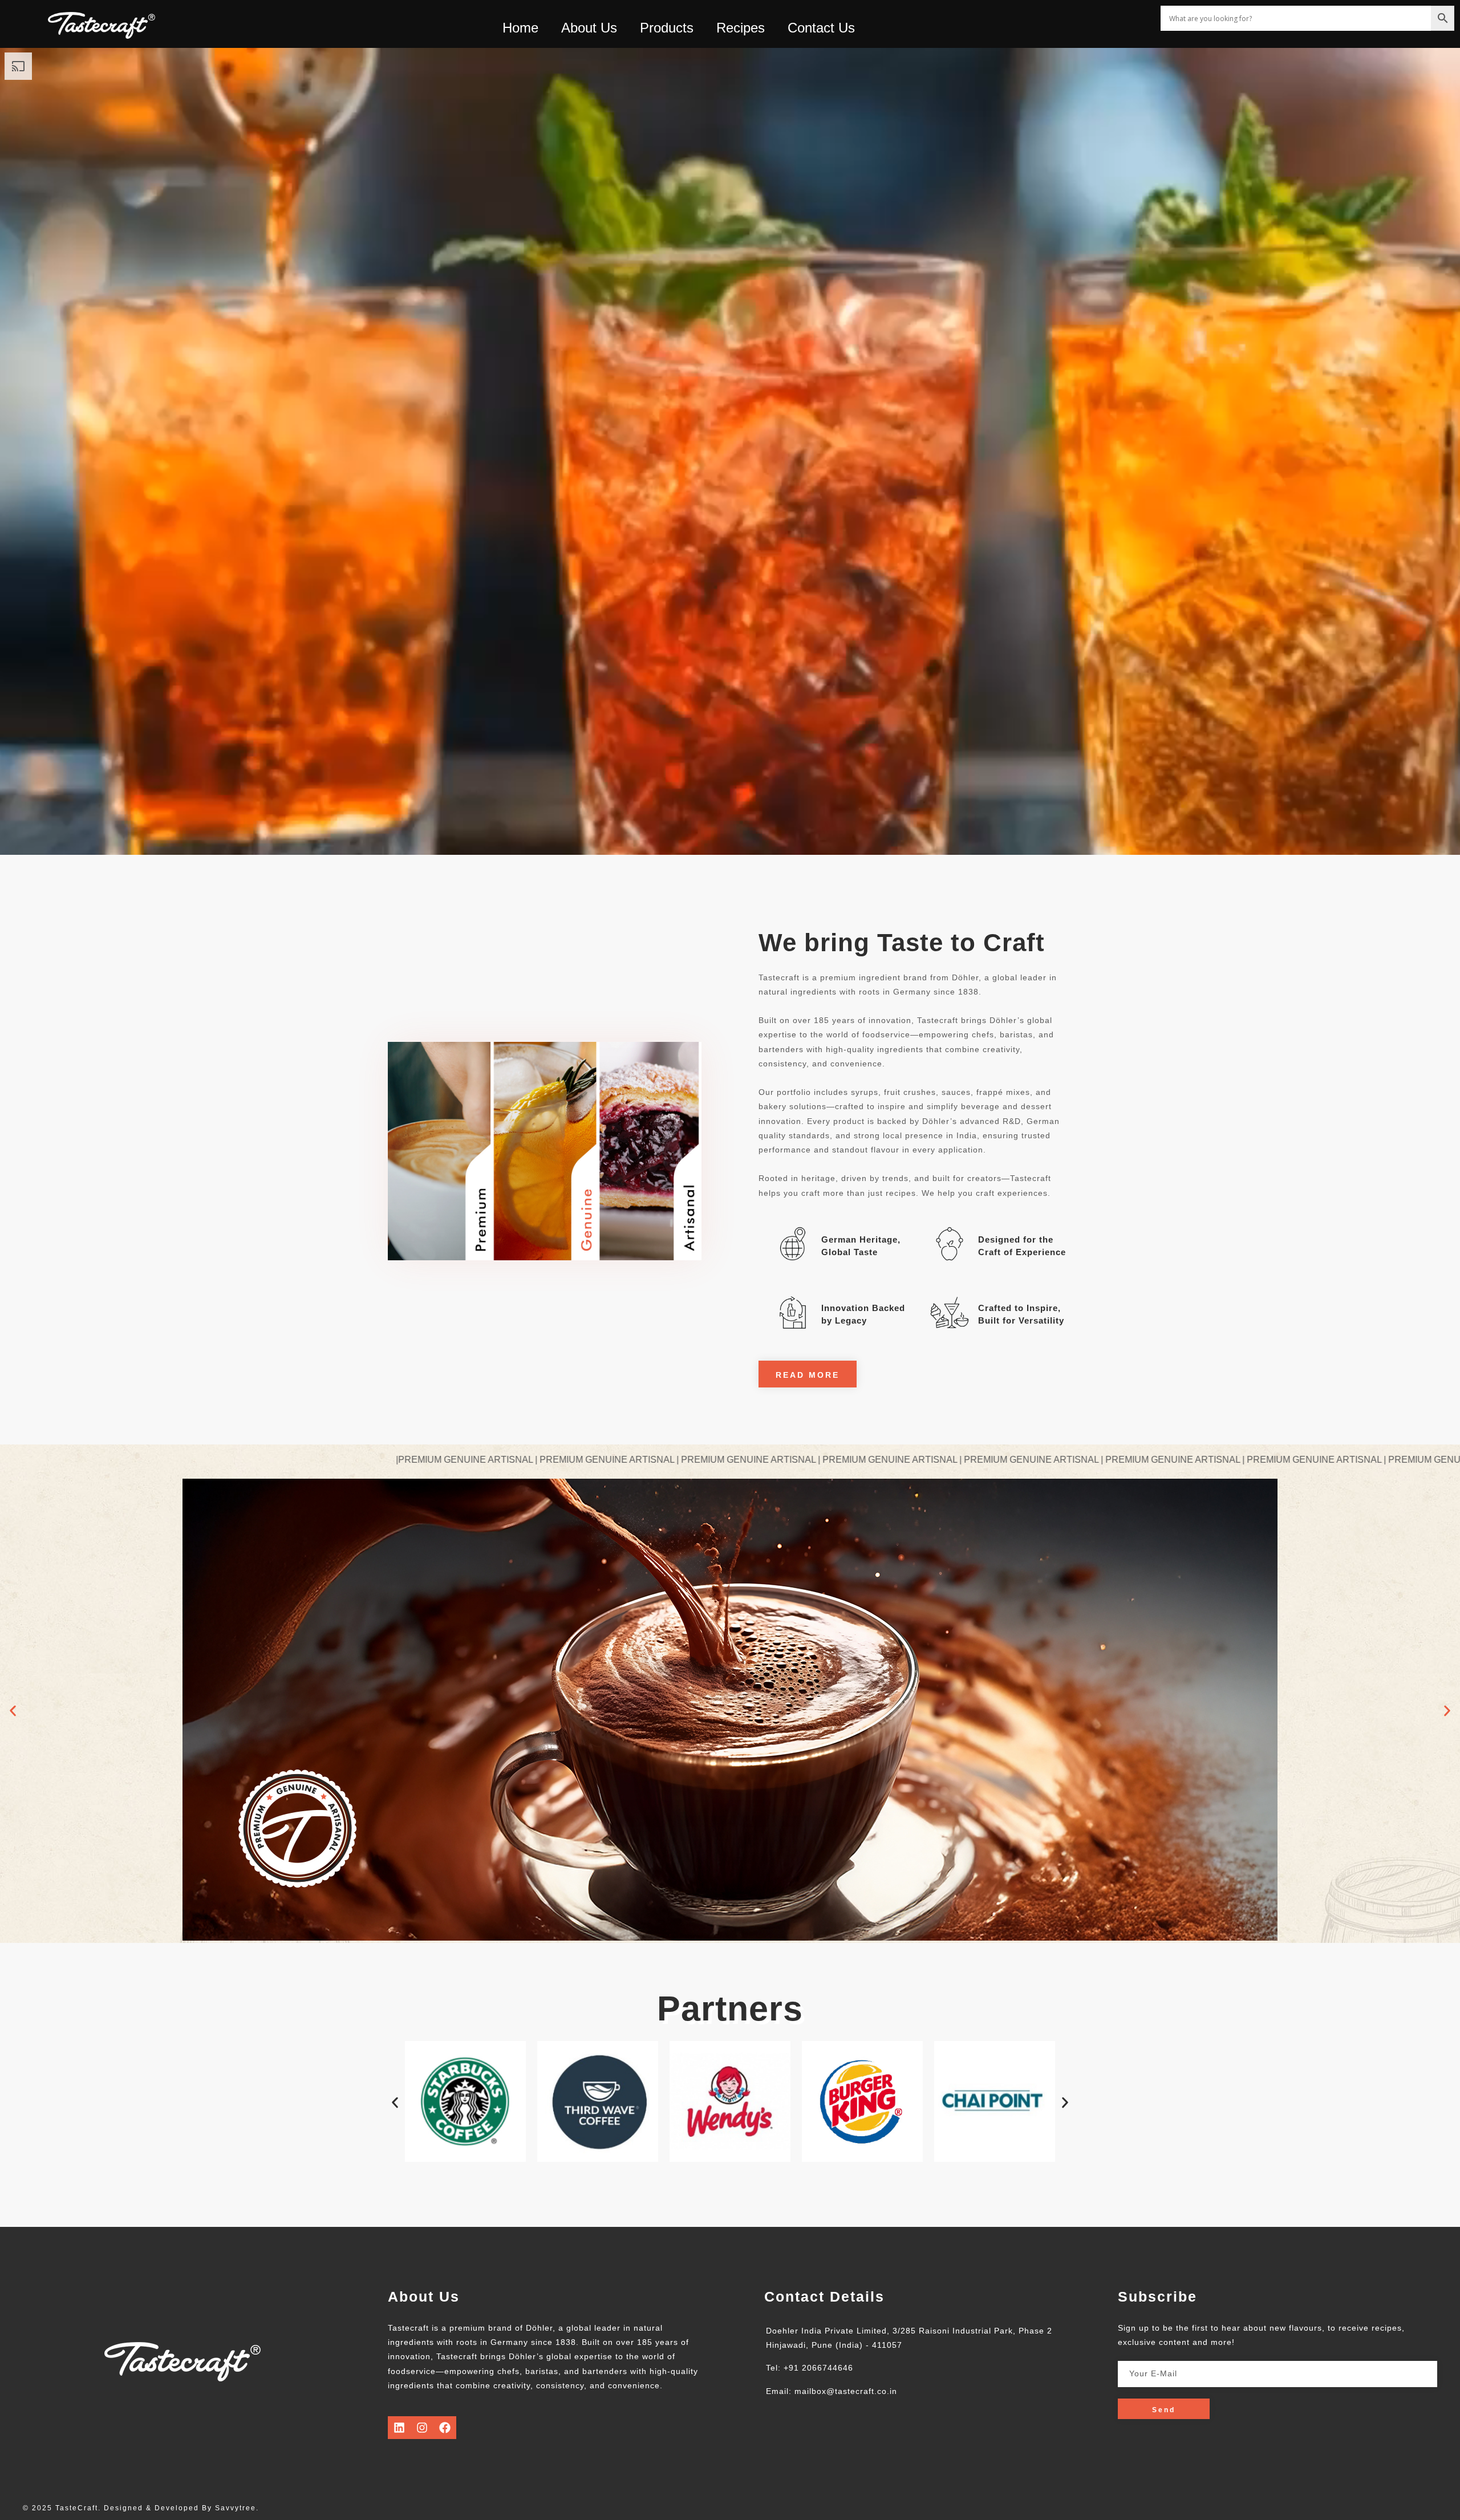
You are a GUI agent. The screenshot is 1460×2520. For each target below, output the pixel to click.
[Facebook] (445, 2428)
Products (667, 28)
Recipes (741, 28)
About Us (589, 28)
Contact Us (821, 28)
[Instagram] (422, 2428)
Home (520, 28)
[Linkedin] (399, 2428)
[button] (13, 1711)
